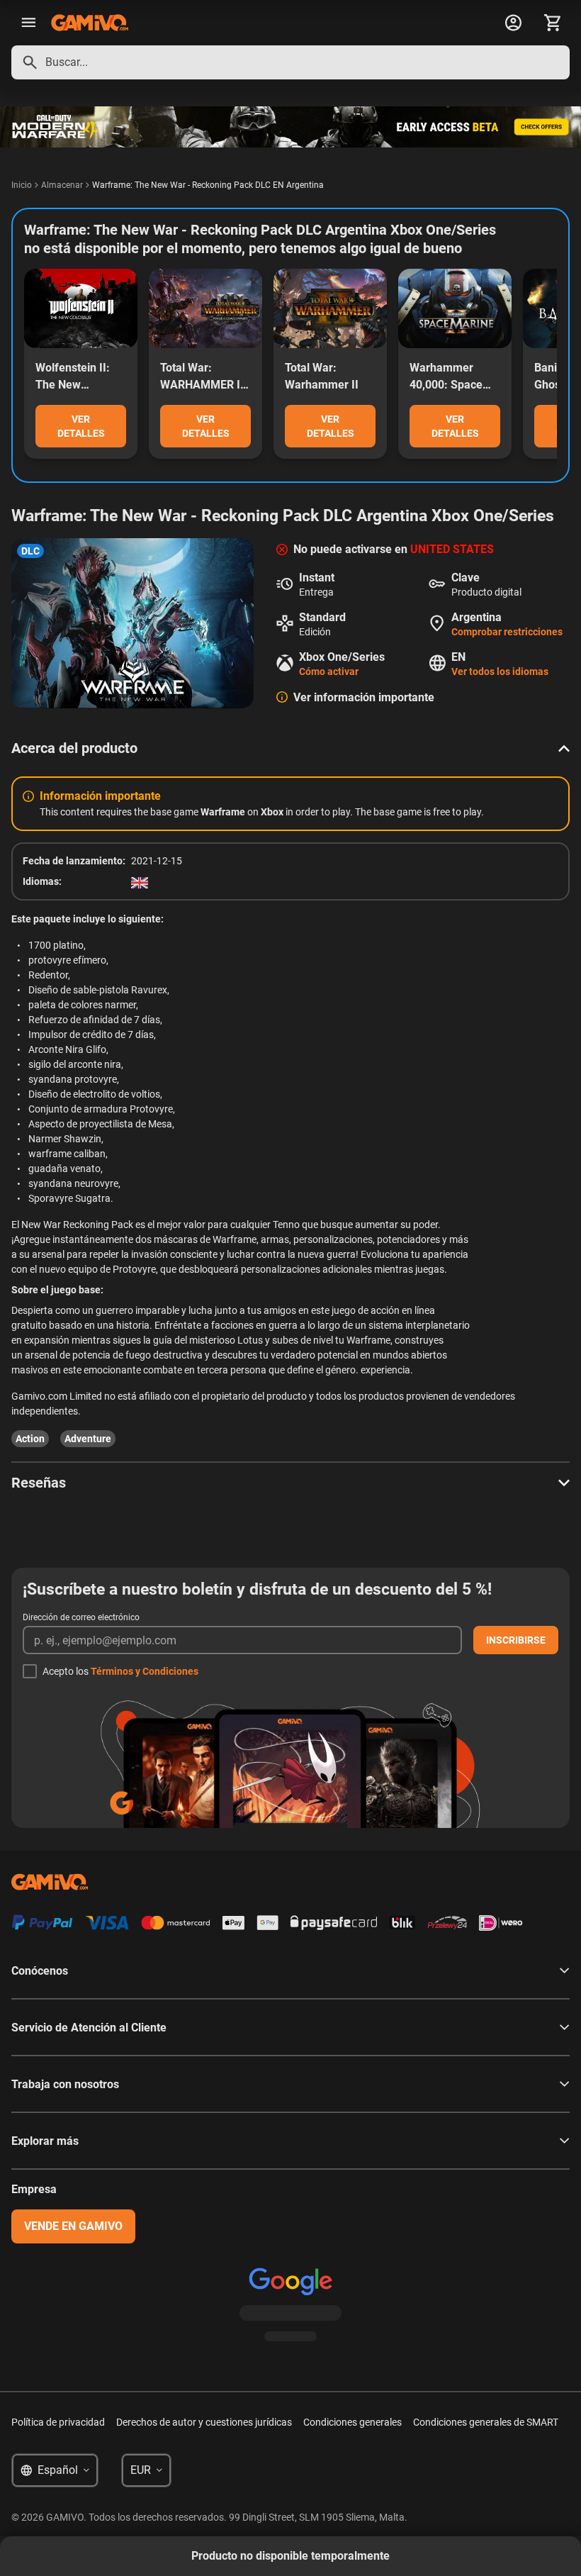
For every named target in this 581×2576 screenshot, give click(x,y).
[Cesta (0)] (553, 23)
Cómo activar (329, 671)
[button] (290, 748)
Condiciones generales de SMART (486, 2422)
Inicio (22, 185)
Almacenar (62, 185)
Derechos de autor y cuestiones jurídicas (204, 2422)
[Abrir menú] (28, 23)
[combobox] (290, 62)
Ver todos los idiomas (500, 671)
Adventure (88, 1439)
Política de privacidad (58, 2422)
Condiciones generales (352, 2422)
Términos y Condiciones (145, 1671)
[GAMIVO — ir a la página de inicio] (90, 23)
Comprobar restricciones (507, 632)
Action (30, 1439)
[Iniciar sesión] (513, 23)
